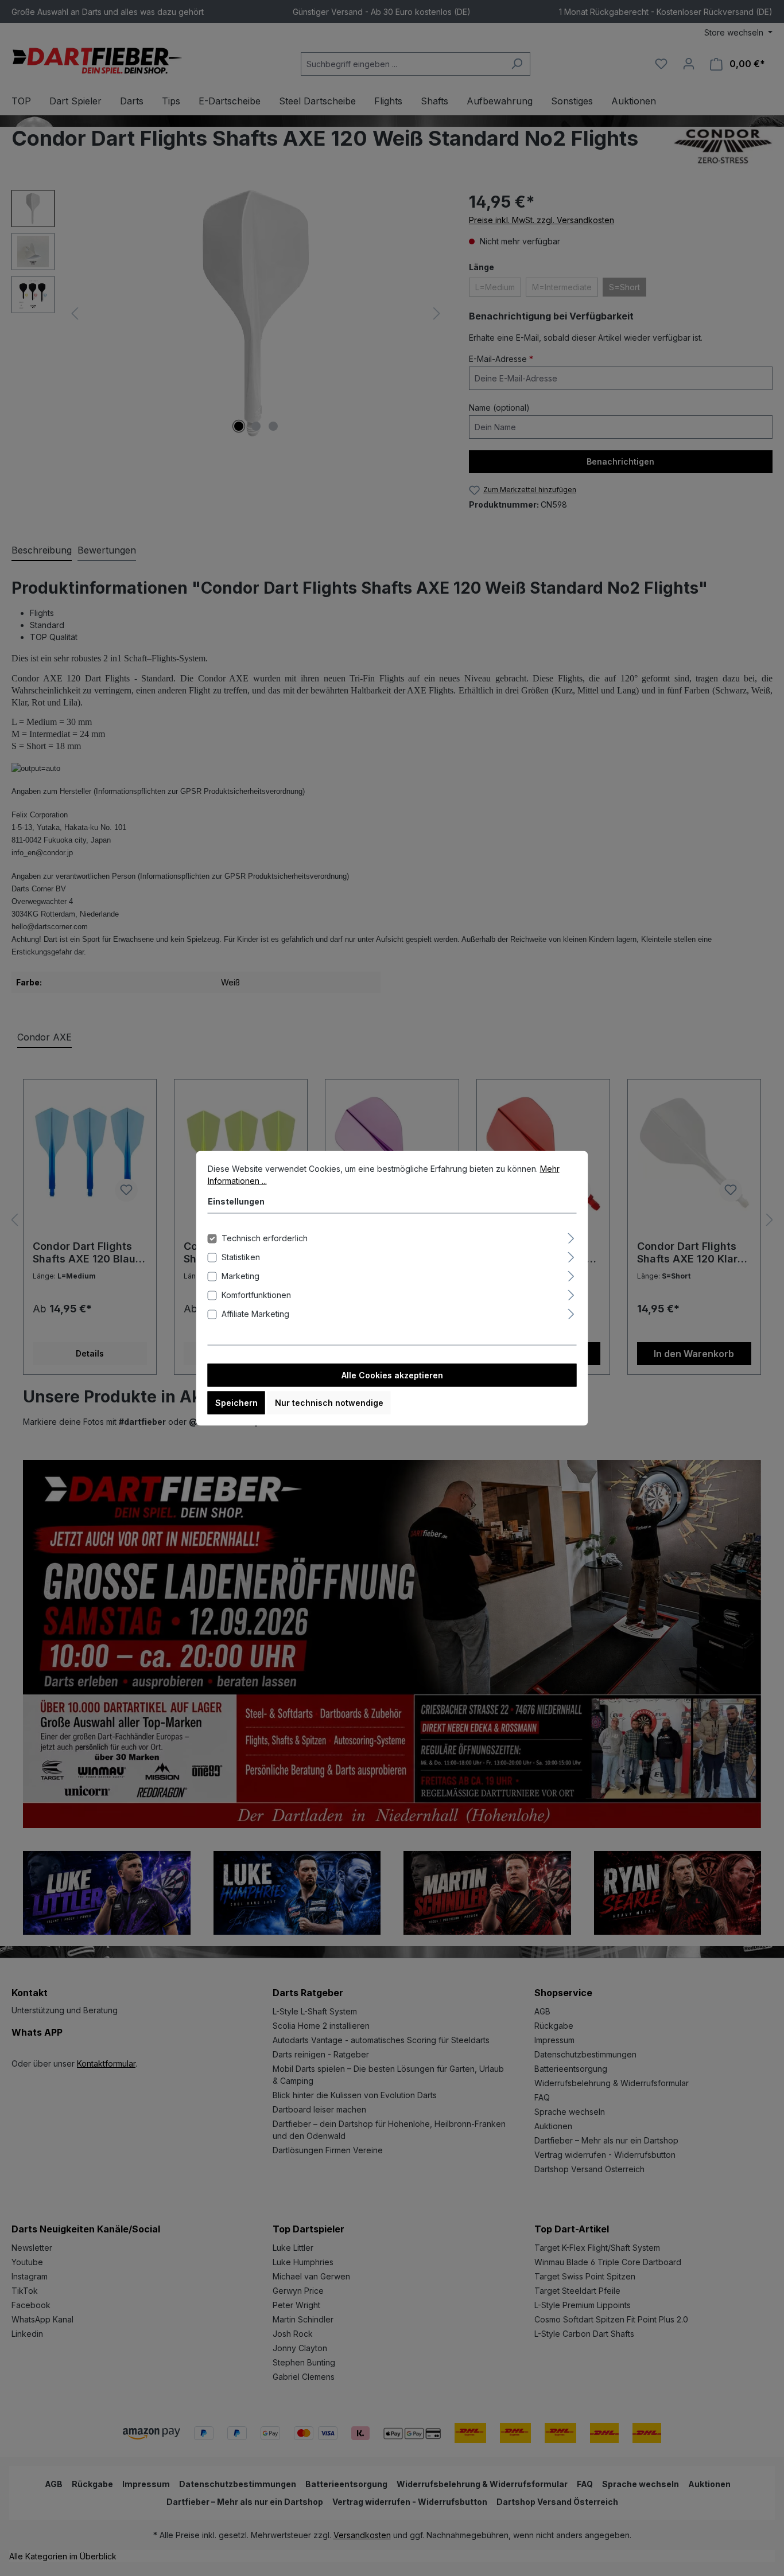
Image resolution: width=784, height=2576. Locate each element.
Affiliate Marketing (255, 1313)
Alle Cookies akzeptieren (392, 1375)
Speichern (236, 1402)
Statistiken (241, 1256)
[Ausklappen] (571, 1236)
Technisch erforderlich (265, 1238)
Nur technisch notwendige (329, 1402)
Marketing (240, 1275)
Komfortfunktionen (256, 1294)
